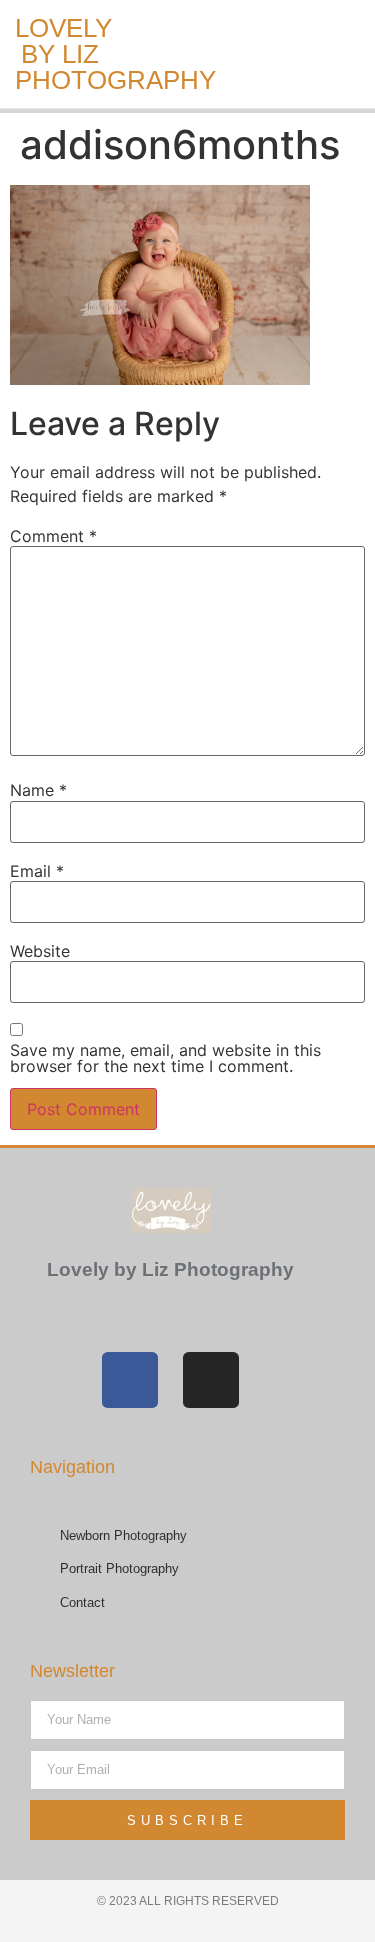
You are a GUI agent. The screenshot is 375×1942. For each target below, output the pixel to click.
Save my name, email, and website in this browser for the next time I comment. (165, 1058)
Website (40, 951)
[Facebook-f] (130, 1380)
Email (37, 871)
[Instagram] (211, 1380)
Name (38, 790)
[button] (164, 54)
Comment (53, 536)
